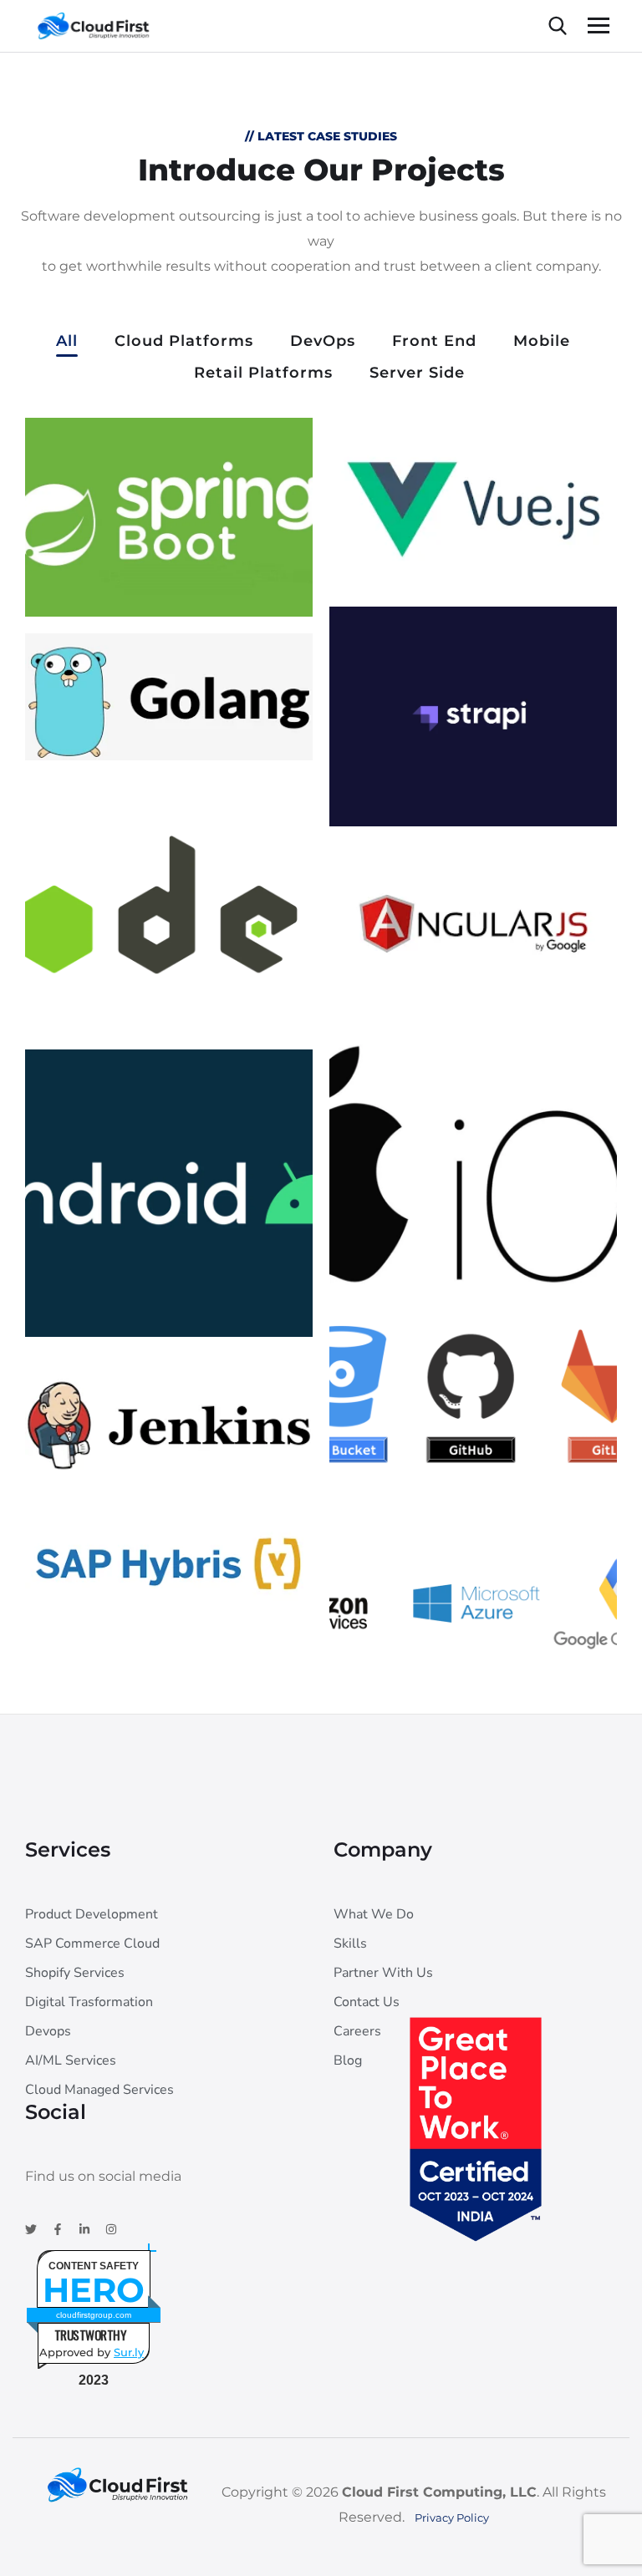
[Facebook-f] (58, 2229)
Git (367, 1434)
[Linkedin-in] (84, 2229)
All (67, 342)
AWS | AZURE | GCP (439, 1637)
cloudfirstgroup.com (94, 2315)
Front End (434, 342)
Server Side (417, 373)
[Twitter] (31, 2229)
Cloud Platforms (184, 342)
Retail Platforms (263, 373)
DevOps (323, 342)
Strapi (380, 767)
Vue (372, 530)
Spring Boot (103, 557)
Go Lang (86, 701)
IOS (370, 1249)
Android (86, 1278)
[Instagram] (111, 2229)
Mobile (542, 342)
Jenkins (84, 1438)
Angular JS (402, 945)
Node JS (86, 973)
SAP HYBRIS (104, 1559)
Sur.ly (129, 2352)
